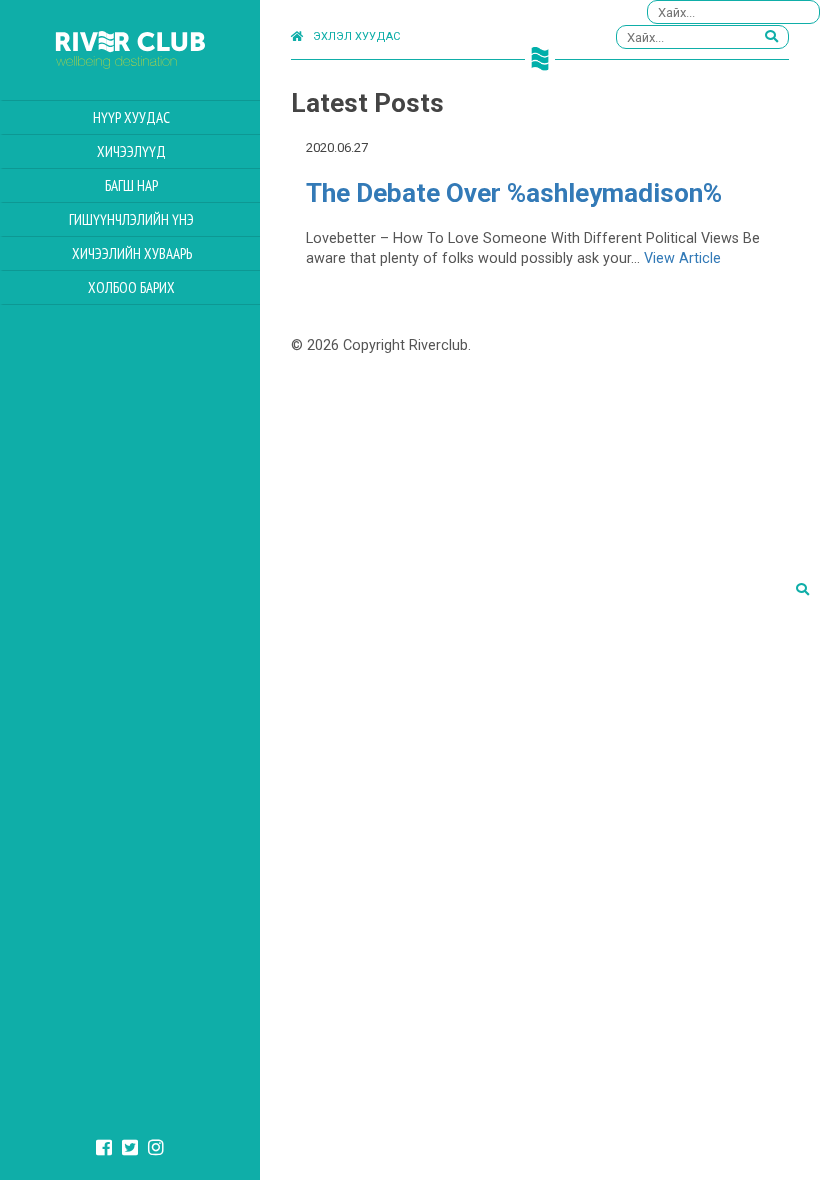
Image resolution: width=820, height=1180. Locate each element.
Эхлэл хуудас (356, 36)
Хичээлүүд (131, 151)
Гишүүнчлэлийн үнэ (131, 219)
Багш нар (131, 185)
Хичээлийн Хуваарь (132, 253)
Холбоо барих (131, 287)
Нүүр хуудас (131, 117)
